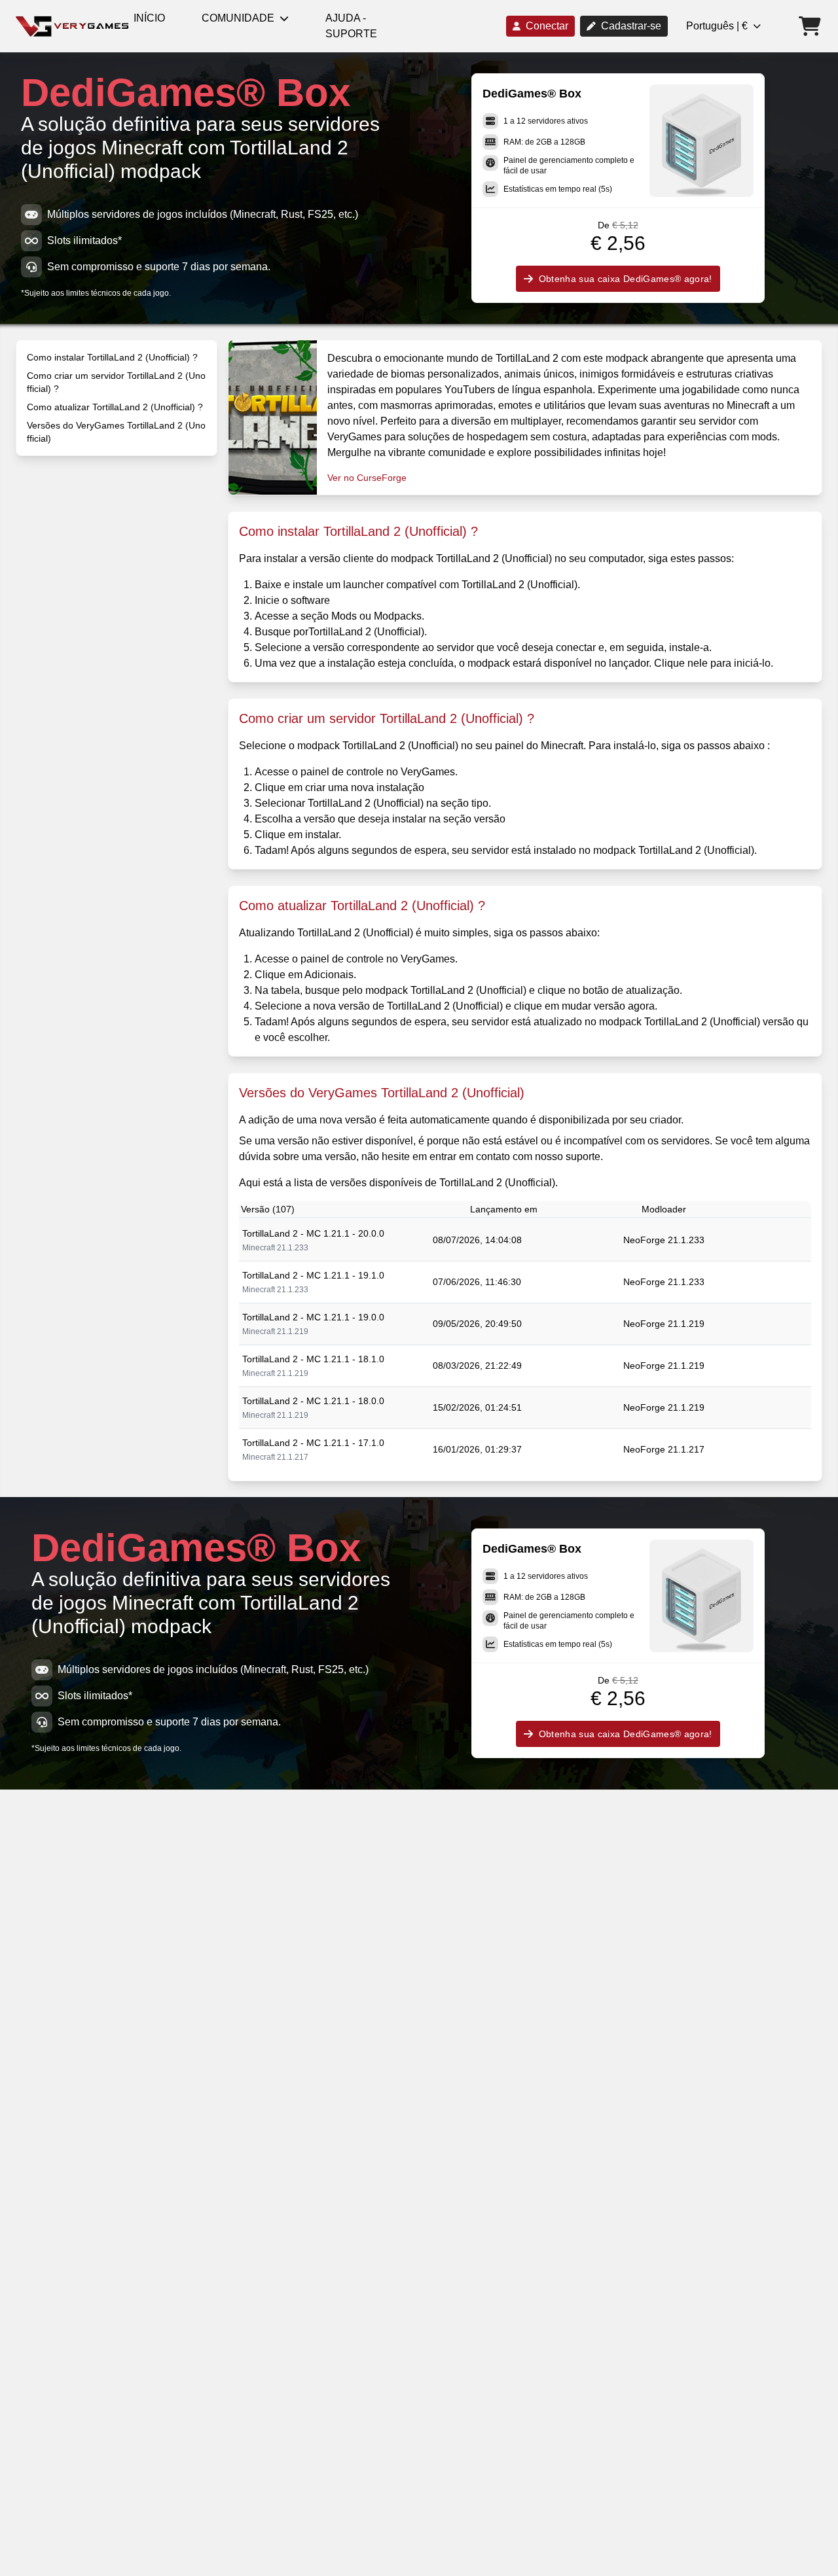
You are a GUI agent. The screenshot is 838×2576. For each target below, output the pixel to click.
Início (149, 18)
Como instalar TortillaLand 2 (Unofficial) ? (112, 357)
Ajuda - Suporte (351, 26)
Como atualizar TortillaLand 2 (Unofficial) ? (115, 407)
